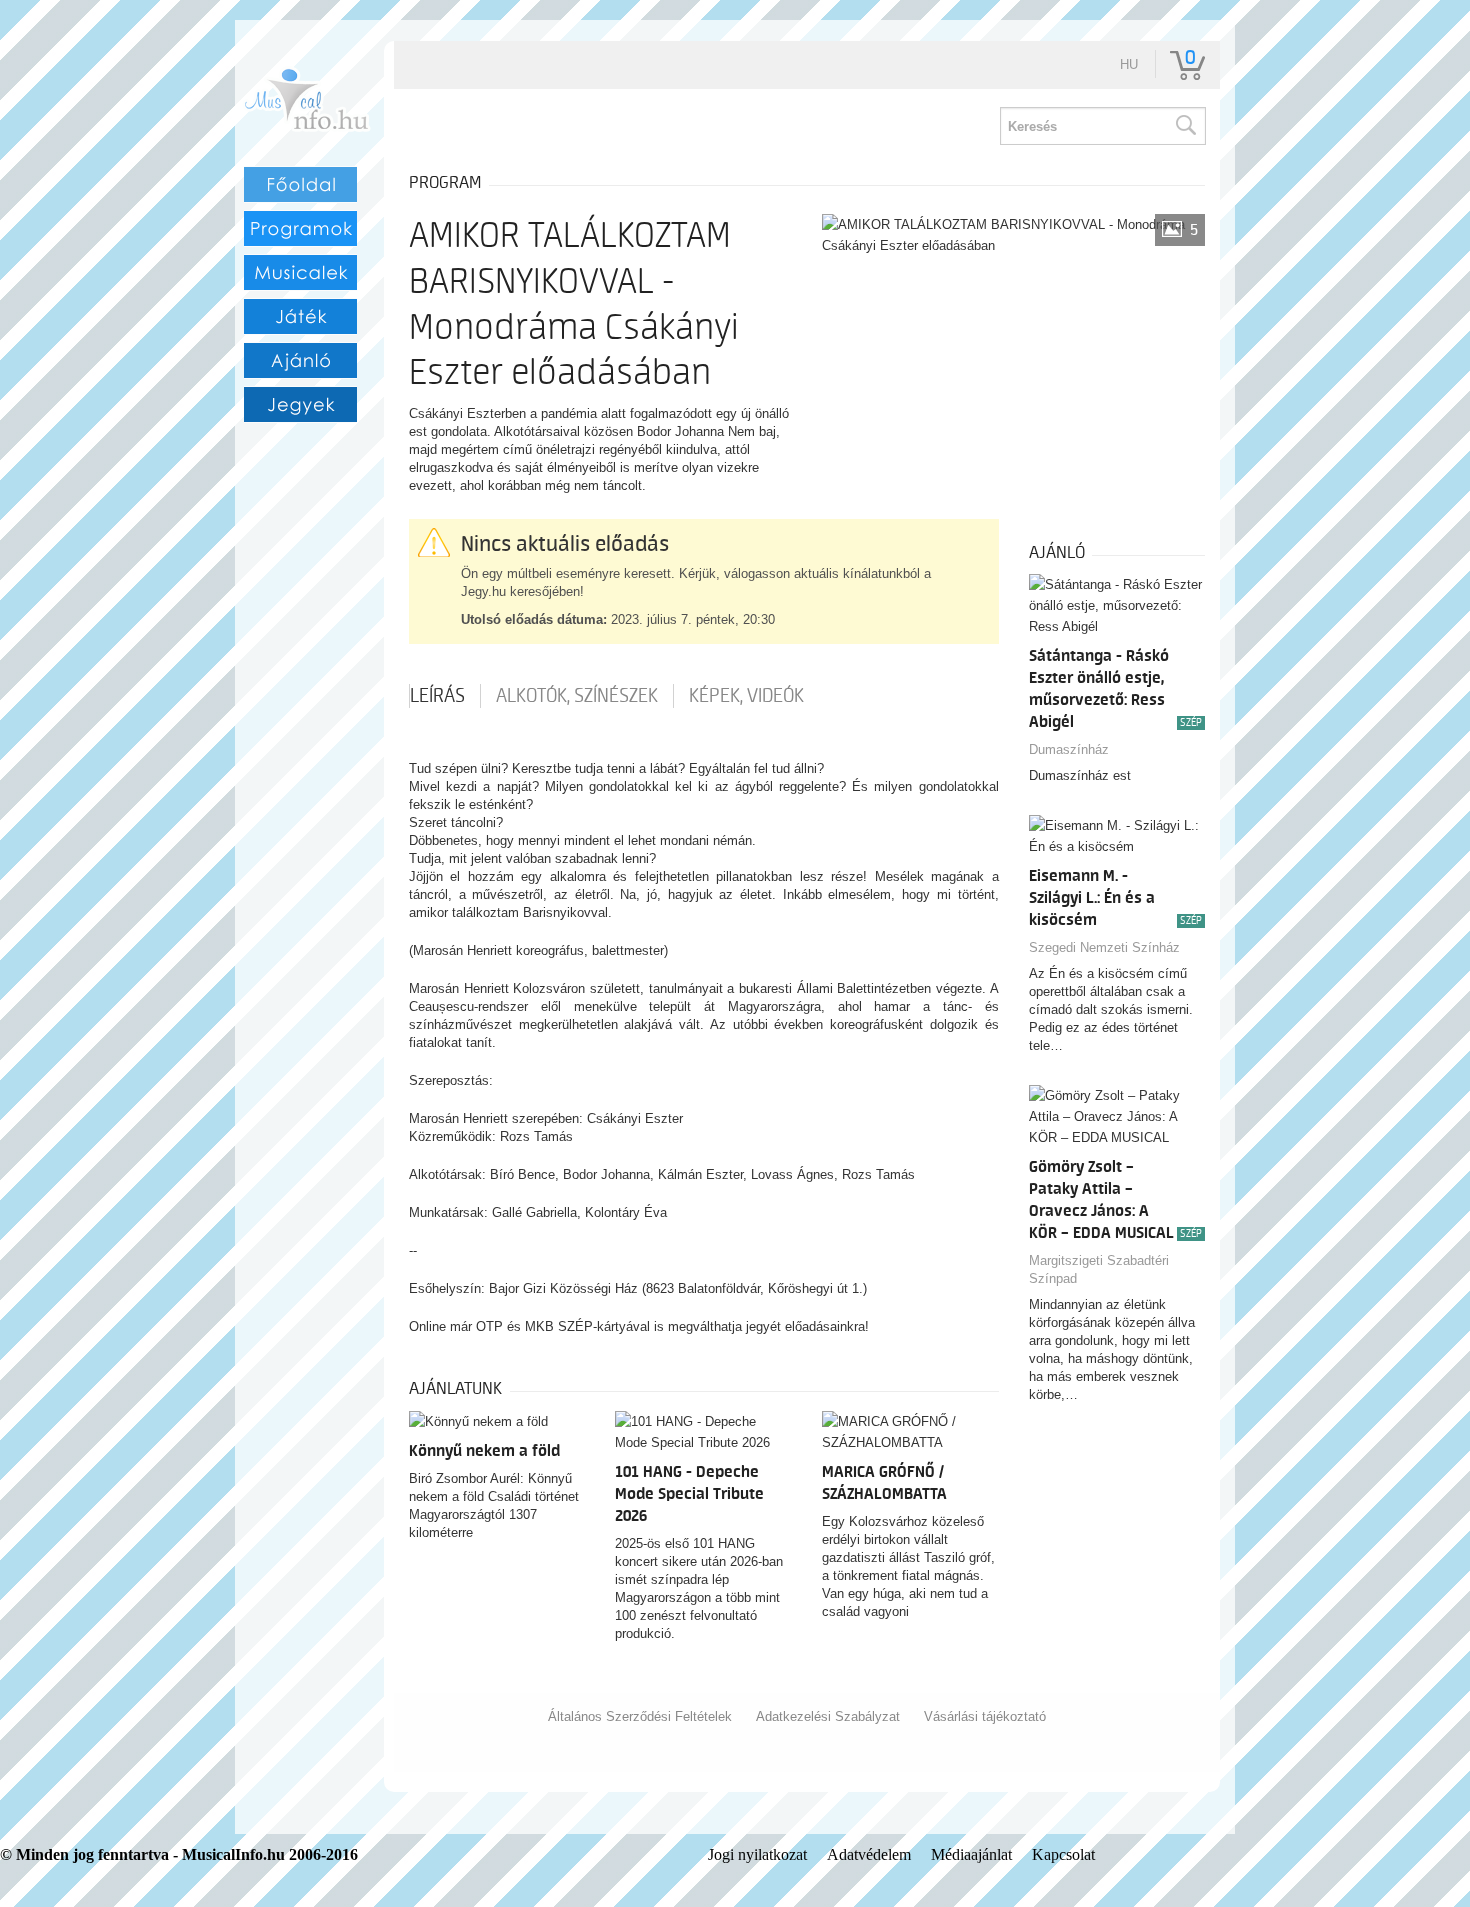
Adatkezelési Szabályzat (828, 1716)
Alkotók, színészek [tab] (577, 696)
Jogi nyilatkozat (757, 1854)
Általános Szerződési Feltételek (640, 1716)
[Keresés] (1185, 126)
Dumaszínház (1069, 749)
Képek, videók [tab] (746, 696)
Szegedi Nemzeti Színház (1104, 947)
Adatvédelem (869, 1854)
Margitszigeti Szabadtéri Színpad (1099, 1269)
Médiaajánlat (971, 1854)
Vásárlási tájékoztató (985, 1716)
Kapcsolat (1063, 1854)
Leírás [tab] (437, 696)
